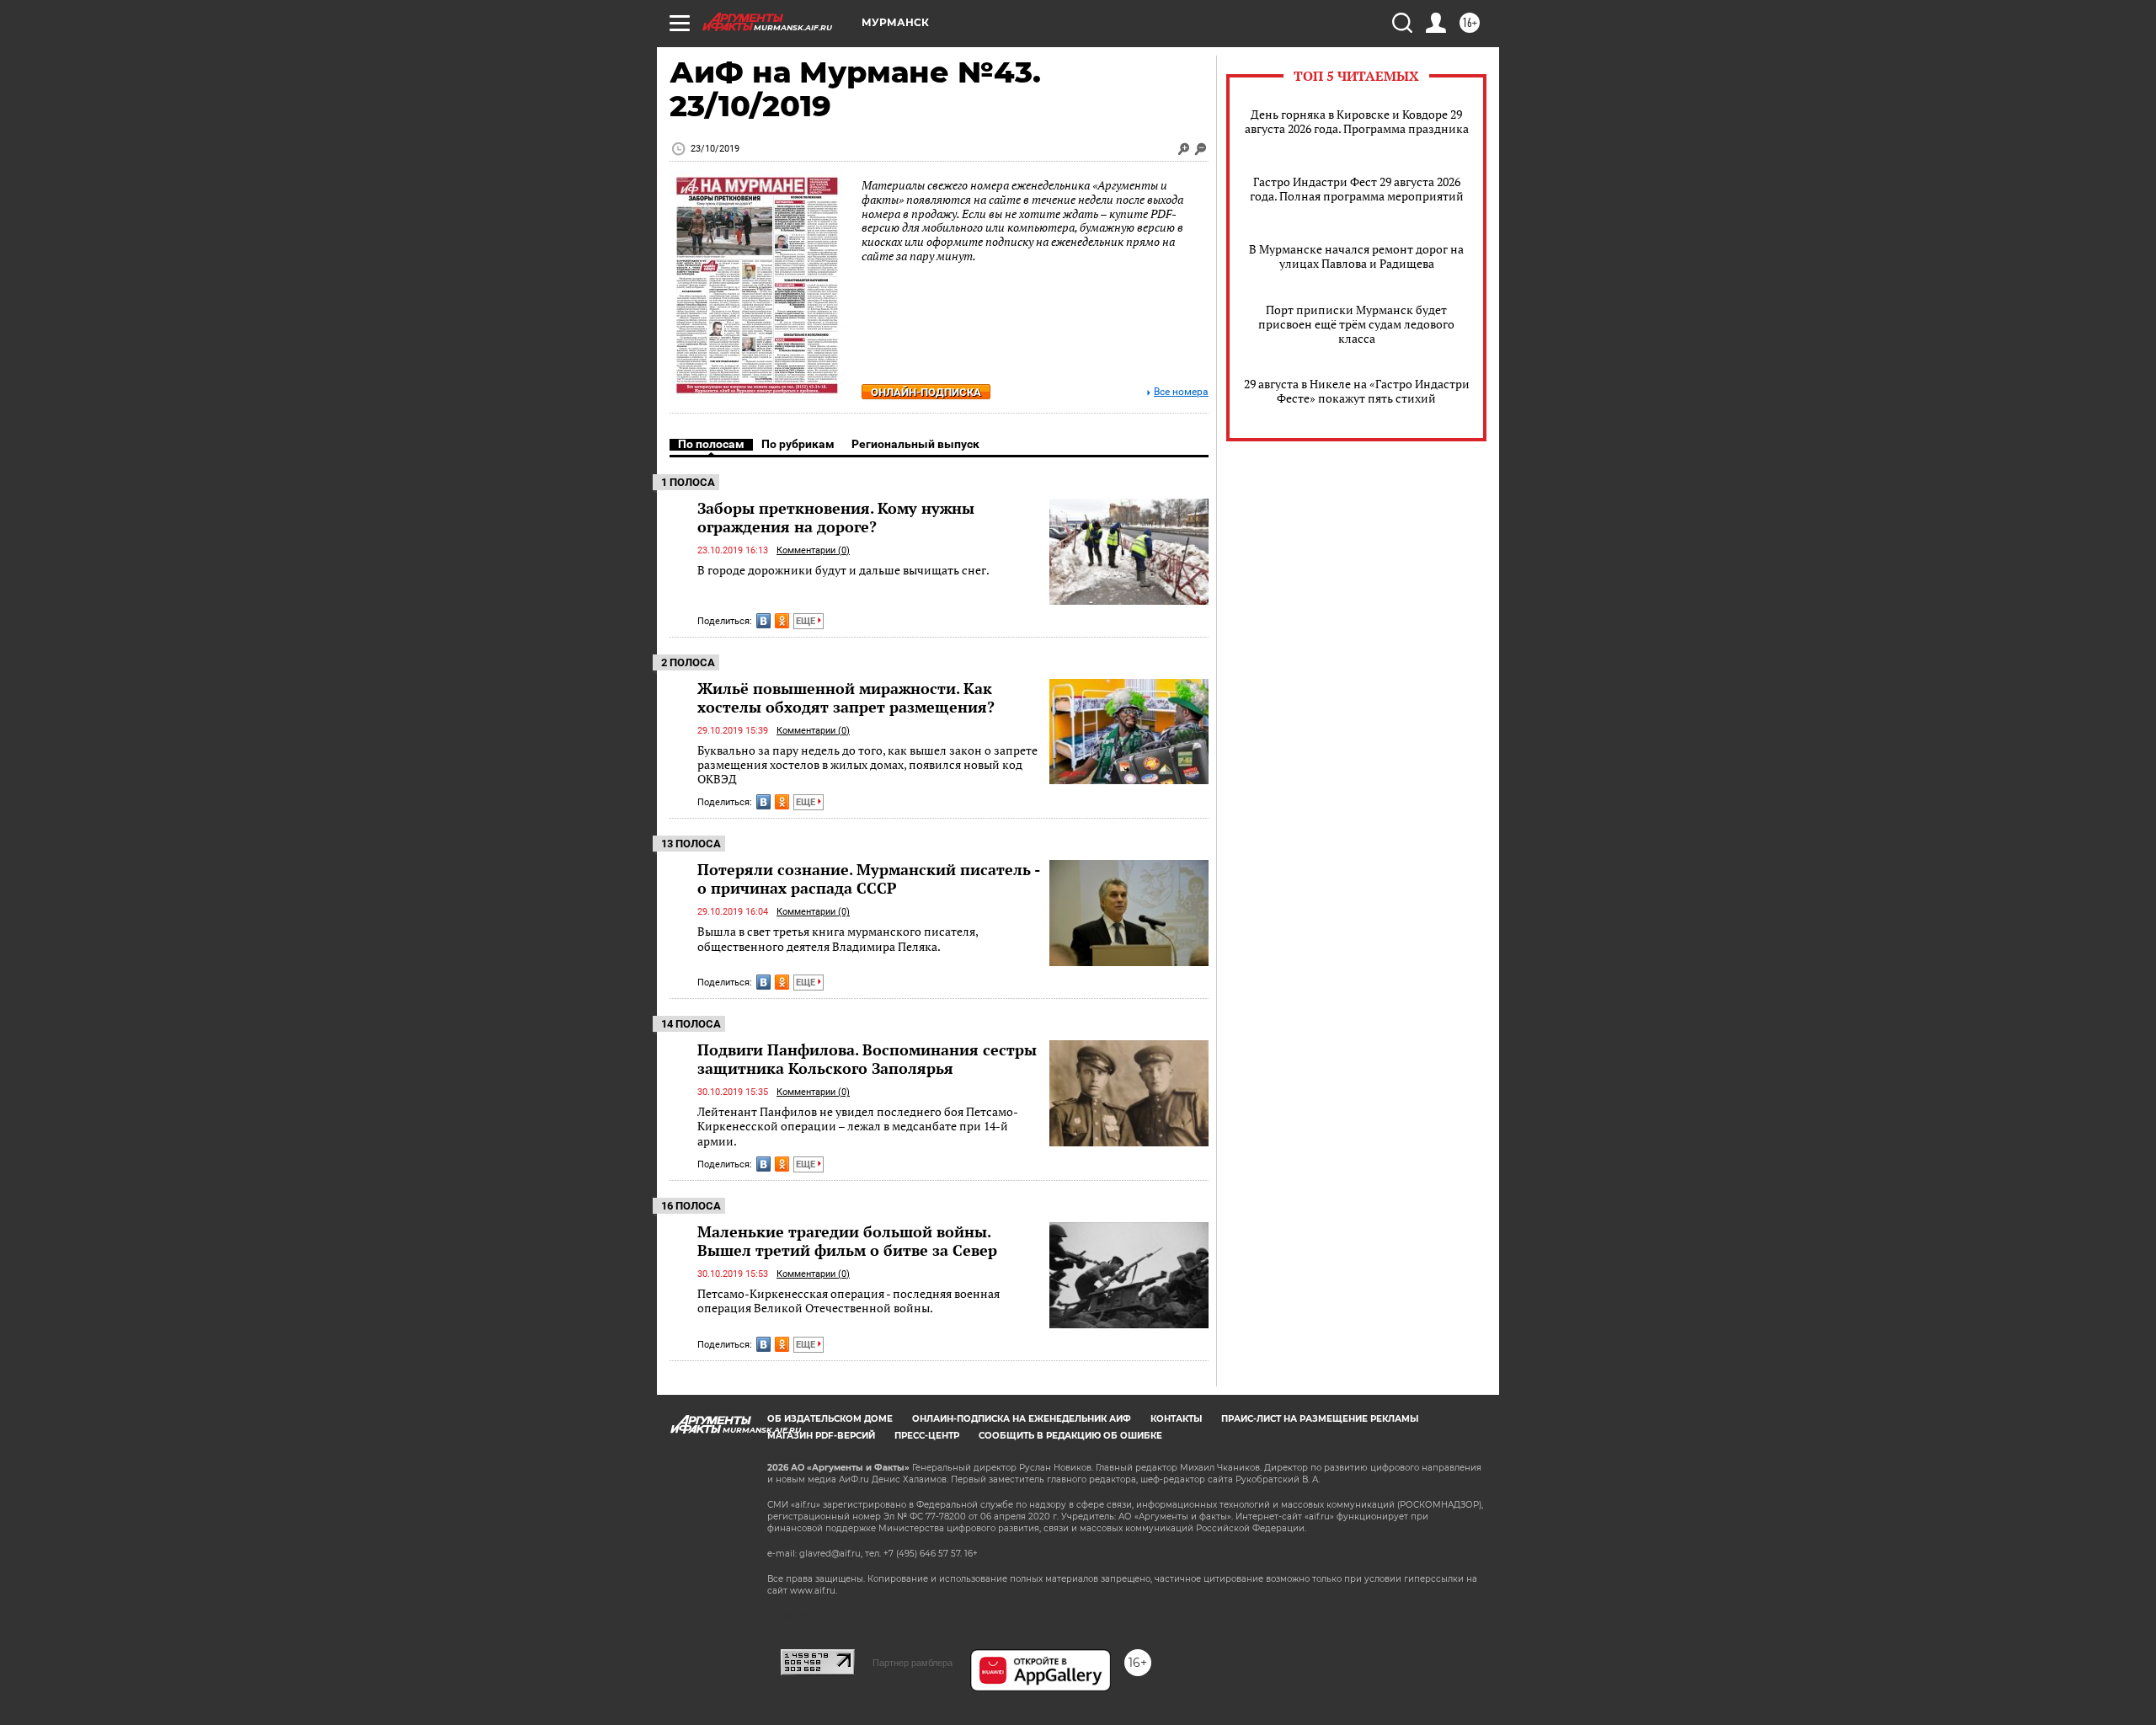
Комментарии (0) (813, 550)
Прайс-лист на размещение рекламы (1320, 1419)
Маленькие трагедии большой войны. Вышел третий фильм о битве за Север (847, 1241)
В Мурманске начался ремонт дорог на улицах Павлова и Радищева (1356, 256)
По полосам (711, 444)
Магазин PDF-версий (821, 1436)
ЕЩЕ (807, 621)
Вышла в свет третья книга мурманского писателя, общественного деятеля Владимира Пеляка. (838, 939)
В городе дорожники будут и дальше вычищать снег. (843, 570)
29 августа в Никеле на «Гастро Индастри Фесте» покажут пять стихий (1357, 391)
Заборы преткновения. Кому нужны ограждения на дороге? (836, 517)
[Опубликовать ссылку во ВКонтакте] (763, 621)
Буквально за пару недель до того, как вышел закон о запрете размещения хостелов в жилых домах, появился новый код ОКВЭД (867, 765)
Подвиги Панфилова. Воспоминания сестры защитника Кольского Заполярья (867, 1059)
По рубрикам (798, 444)
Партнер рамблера (913, 1663)
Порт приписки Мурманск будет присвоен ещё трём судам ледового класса (1356, 324)
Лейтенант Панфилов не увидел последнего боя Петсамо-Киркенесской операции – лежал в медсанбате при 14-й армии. (858, 1126)
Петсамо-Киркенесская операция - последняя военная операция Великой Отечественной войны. (849, 1301)
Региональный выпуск (915, 444)
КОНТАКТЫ (1176, 1419)
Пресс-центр (927, 1436)
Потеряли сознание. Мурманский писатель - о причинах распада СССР (868, 879)
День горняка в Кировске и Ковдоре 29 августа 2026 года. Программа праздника (1357, 121)
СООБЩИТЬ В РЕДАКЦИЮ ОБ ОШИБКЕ (1070, 1436)
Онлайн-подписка (926, 392)
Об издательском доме (830, 1419)
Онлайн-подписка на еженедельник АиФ (1022, 1419)
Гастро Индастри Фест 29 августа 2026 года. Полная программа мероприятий (1357, 189)
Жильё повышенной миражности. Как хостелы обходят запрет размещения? (846, 697)
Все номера (1181, 392)
